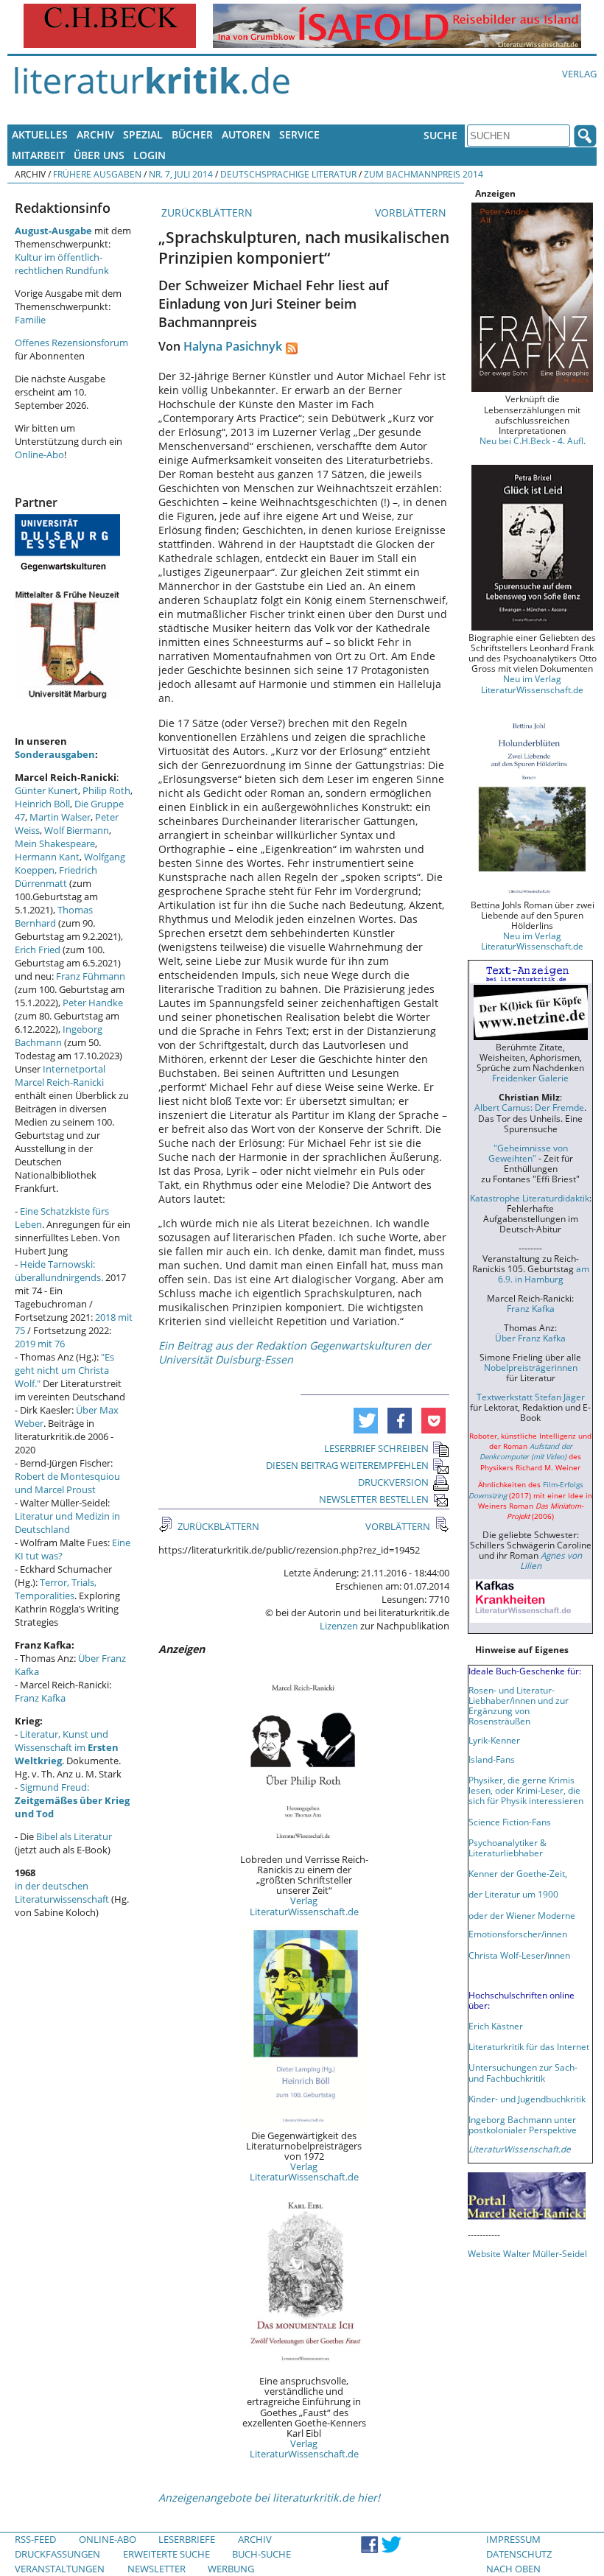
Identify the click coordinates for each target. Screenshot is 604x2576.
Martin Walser (60, 817)
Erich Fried (38, 950)
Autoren (246, 134)
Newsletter (157, 2569)
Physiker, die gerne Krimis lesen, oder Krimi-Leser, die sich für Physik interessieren (526, 1790)
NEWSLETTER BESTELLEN (374, 1499)
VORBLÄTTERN (412, 213)
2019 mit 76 (40, 1344)
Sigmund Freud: (72, 1800)
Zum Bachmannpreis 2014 (424, 174)
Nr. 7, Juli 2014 (181, 174)
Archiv (95, 134)
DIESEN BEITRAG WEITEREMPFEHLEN (347, 1465)
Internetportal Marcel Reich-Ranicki (60, 1075)
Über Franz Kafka (530, 1338)
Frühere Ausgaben (97, 174)
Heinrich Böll (42, 804)
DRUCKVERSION (393, 1482)
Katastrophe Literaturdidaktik (530, 1198)
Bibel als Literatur (74, 1836)
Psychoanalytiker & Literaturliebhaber (508, 1847)
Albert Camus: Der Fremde (529, 1107)
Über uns (99, 155)
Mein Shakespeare (55, 843)
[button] (366, 1421)
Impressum (513, 2539)
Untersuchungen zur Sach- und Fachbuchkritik (523, 2072)
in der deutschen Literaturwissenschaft (62, 1892)
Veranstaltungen (60, 2569)
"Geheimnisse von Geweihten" (528, 1153)
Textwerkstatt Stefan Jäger (531, 1397)
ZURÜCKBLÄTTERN (206, 213)
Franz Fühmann (91, 976)
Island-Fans (492, 1759)
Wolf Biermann (77, 830)
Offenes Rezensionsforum (71, 343)
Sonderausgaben (55, 754)
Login (150, 155)
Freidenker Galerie (530, 1078)
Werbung (231, 2569)
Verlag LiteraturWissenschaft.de (304, 1906)
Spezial (143, 134)
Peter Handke (93, 1003)
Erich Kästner (496, 2026)
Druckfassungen (57, 2554)
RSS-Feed (35, 2539)
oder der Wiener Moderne (522, 1915)
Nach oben (513, 2569)
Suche (440, 135)
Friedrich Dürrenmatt (56, 877)
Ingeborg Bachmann (59, 1036)
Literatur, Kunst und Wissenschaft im (67, 1747)
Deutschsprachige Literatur (288, 174)
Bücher (192, 134)
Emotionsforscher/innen (518, 1934)
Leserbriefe (187, 2539)
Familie (30, 320)
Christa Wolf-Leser (506, 1955)
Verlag (579, 74)
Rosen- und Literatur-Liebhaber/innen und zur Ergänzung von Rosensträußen (519, 1705)
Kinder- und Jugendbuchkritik (527, 2099)
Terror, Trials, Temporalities (56, 1589)
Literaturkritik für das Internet (529, 2046)
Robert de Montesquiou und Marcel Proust (67, 1483)
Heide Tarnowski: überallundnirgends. (59, 1271)
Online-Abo (39, 455)
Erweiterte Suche (166, 2554)
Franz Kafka (40, 1698)
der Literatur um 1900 (513, 1894)
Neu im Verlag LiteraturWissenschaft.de (532, 684)
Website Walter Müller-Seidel (527, 2253)
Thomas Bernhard (54, 916)
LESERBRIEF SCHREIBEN (376, 1448)
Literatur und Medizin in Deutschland (67, 1523)
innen (559, 1955)
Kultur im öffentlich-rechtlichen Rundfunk (62, 264)
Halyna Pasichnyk (233, 346)
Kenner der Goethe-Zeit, (518, 1873)
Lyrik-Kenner (494, 1740)
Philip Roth (106, 790)
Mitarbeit (38, 155)
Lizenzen (339, 1626)
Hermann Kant (47, 857)
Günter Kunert (46, 790)
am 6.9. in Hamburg (544, 1274)
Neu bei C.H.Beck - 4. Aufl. (533, 441)
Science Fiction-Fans (510, 1822)
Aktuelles (40, 134)
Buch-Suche (261, 2554)
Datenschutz (519, 2554)
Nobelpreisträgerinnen (531, 1367)
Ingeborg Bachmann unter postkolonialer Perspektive (523, 2124)
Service (299, 134)
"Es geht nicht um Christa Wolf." (64, 1370)
